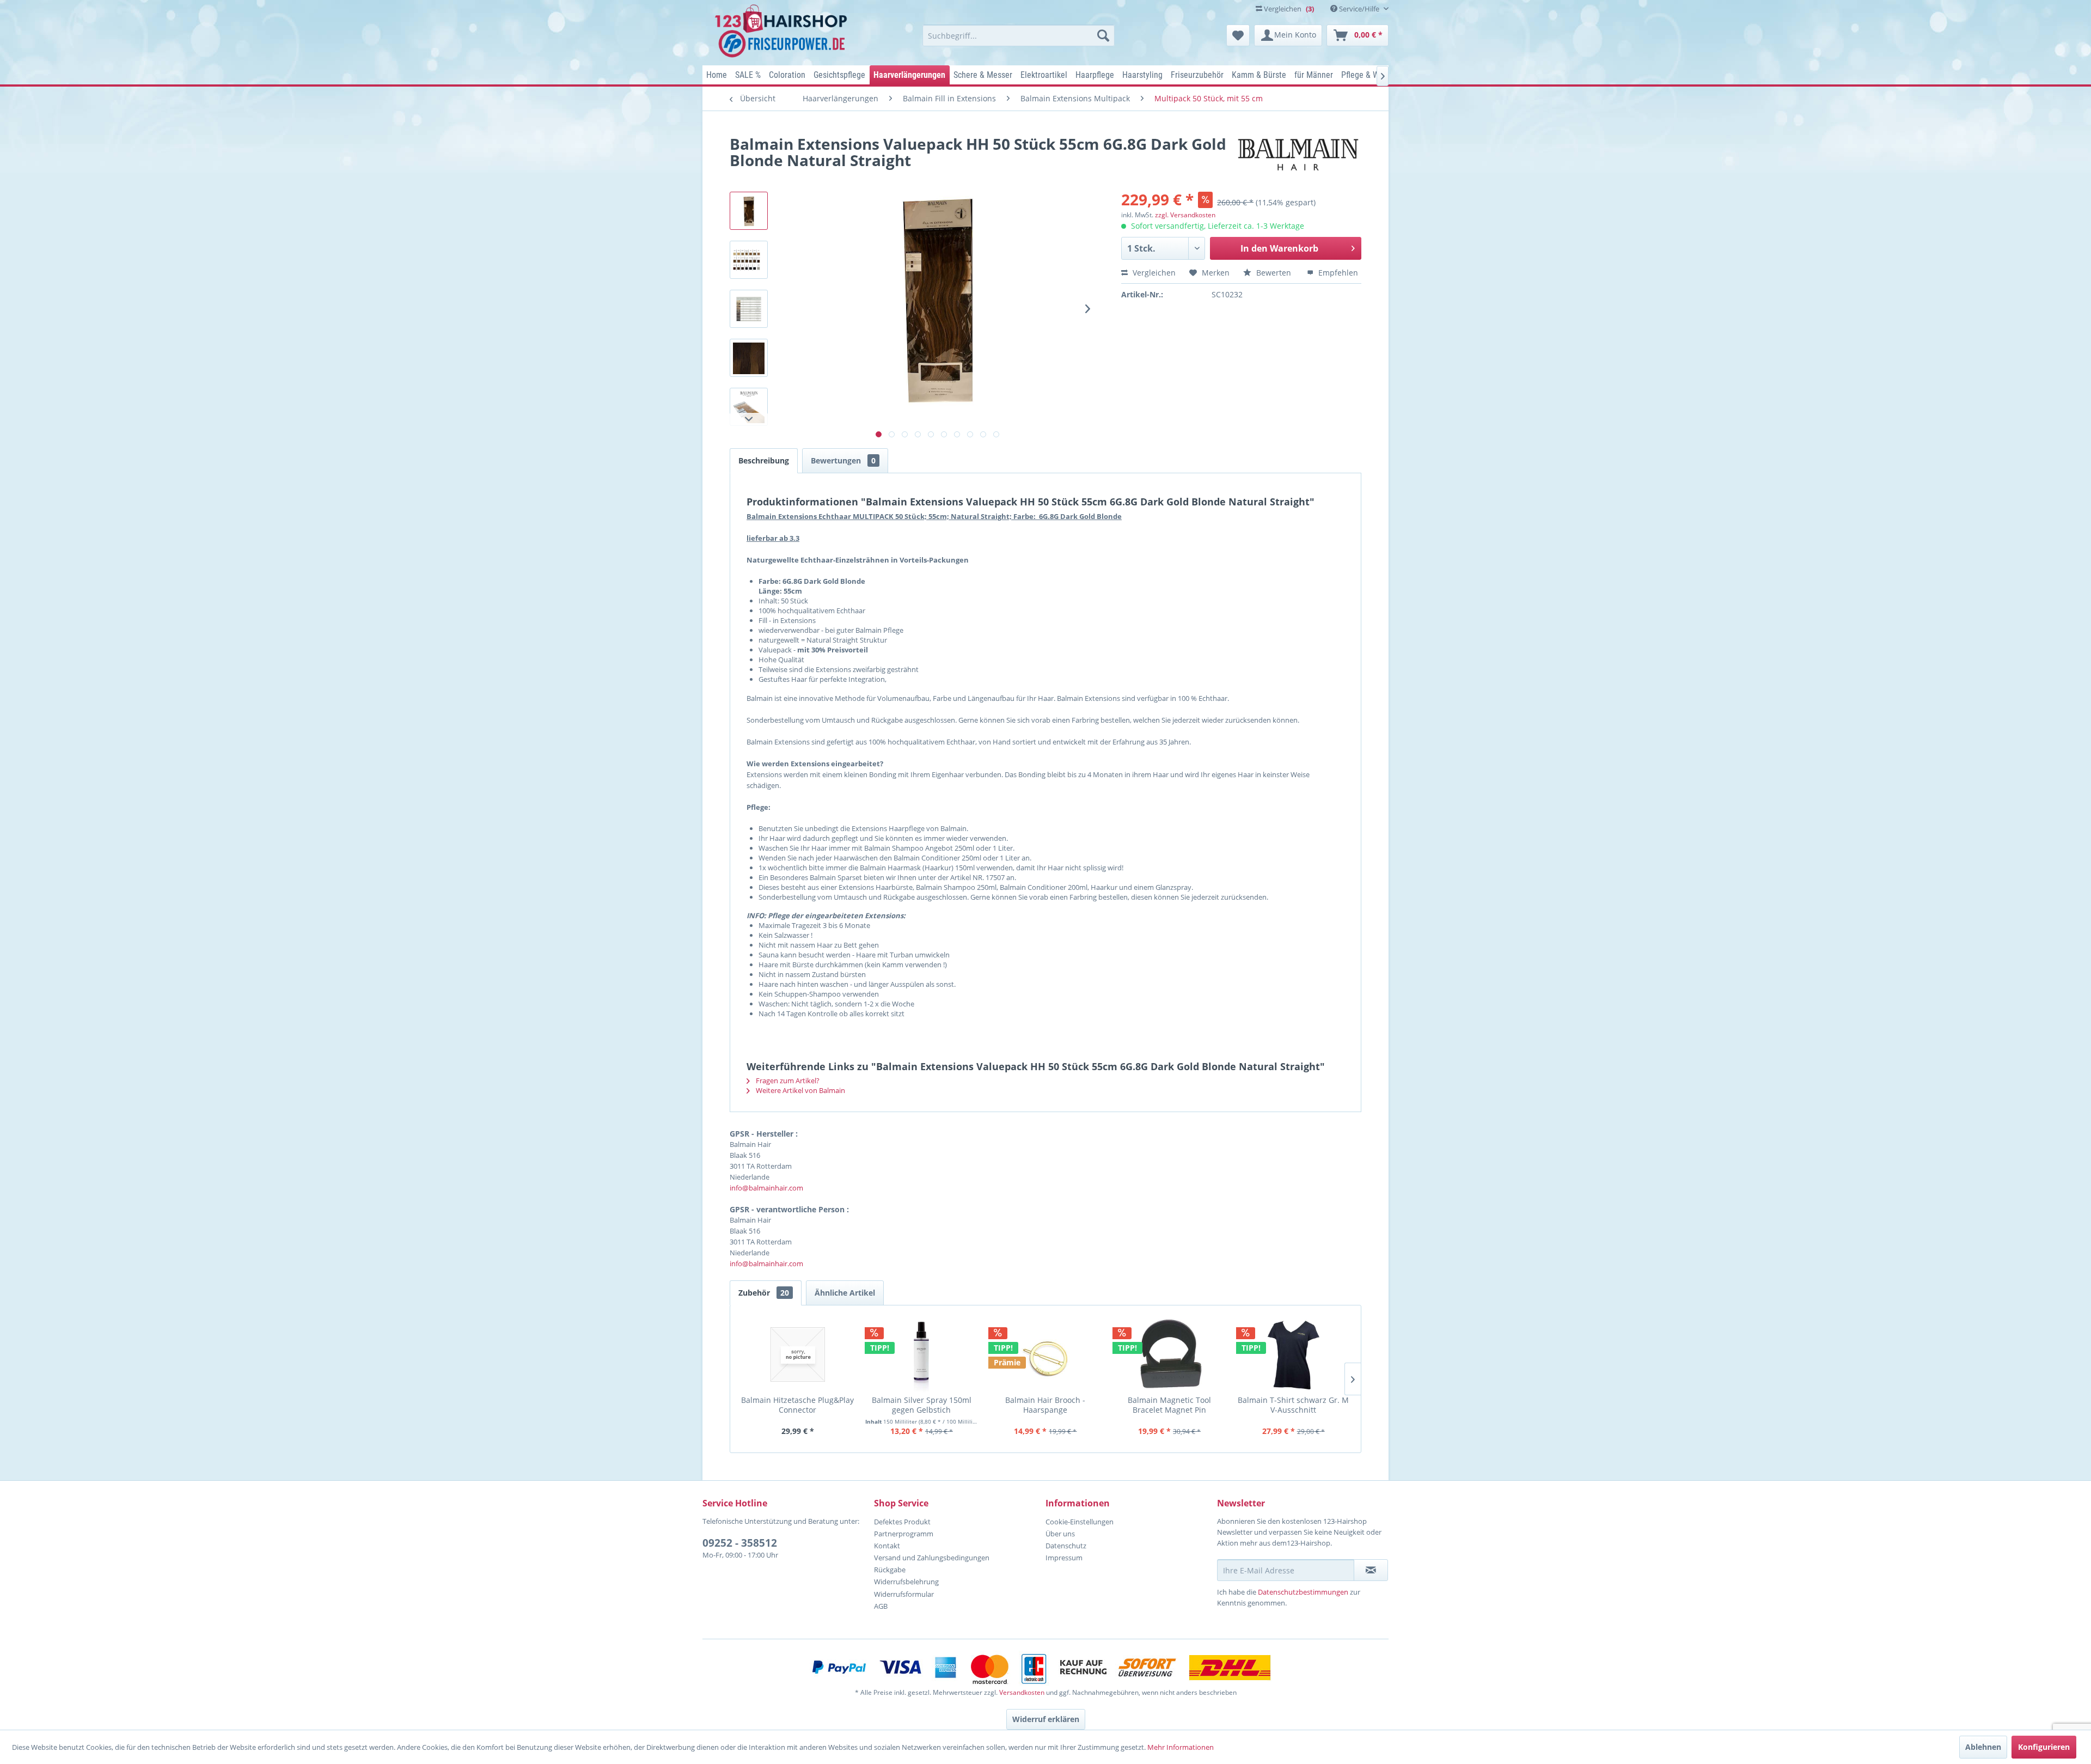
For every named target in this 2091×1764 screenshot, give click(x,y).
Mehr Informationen (1181, 1747)
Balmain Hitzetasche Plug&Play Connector (797, 1405)
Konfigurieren (2044, 1747)
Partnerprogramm (904, 1534)
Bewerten (1274, 273)
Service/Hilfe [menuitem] (1359, 9)
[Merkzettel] (1238, 35)
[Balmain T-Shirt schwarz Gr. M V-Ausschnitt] (1293, 1354)
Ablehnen (1983, 1747)
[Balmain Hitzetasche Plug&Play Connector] (798, 1354)
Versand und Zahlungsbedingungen (932, 1558)
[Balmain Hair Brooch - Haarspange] (1045, 1354)
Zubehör (764, 1293)
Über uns (1060, 1534)
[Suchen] (1103, 35)
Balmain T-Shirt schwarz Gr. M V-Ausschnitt (1293, 1405)
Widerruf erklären (1046, 1719)
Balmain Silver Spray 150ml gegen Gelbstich (922, 1405)
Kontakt (887, 1546)
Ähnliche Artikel (845, 1293)
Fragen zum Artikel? (787, 1081)
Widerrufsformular (904, 1594)
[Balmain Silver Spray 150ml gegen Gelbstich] (922, 1354)
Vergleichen (1153, 273)
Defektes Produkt (902, 1522)
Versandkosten (1022, 1692)
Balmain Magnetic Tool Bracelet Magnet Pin (1169, 1405)
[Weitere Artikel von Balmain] (1298, 155)
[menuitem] (1019, 35)
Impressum (1064, 1558)
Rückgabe (890, 1570)
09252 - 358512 (740, 1543)
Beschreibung (764, 460)
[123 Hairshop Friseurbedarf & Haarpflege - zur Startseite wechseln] (783, 32)
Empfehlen (1337, 273)
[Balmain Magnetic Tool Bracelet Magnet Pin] (1170, 1354)
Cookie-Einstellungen (1080, 1522)
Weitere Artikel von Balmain (800, 1090)
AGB (881, 1606)
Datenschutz (1066, 1546)
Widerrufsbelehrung (906, 1582)
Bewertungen (843, 460)
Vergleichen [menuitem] (1288, 9)
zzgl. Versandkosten (1185, 215)
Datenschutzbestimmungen (1303, 1592)
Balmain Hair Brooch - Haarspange (1045, 1405)
